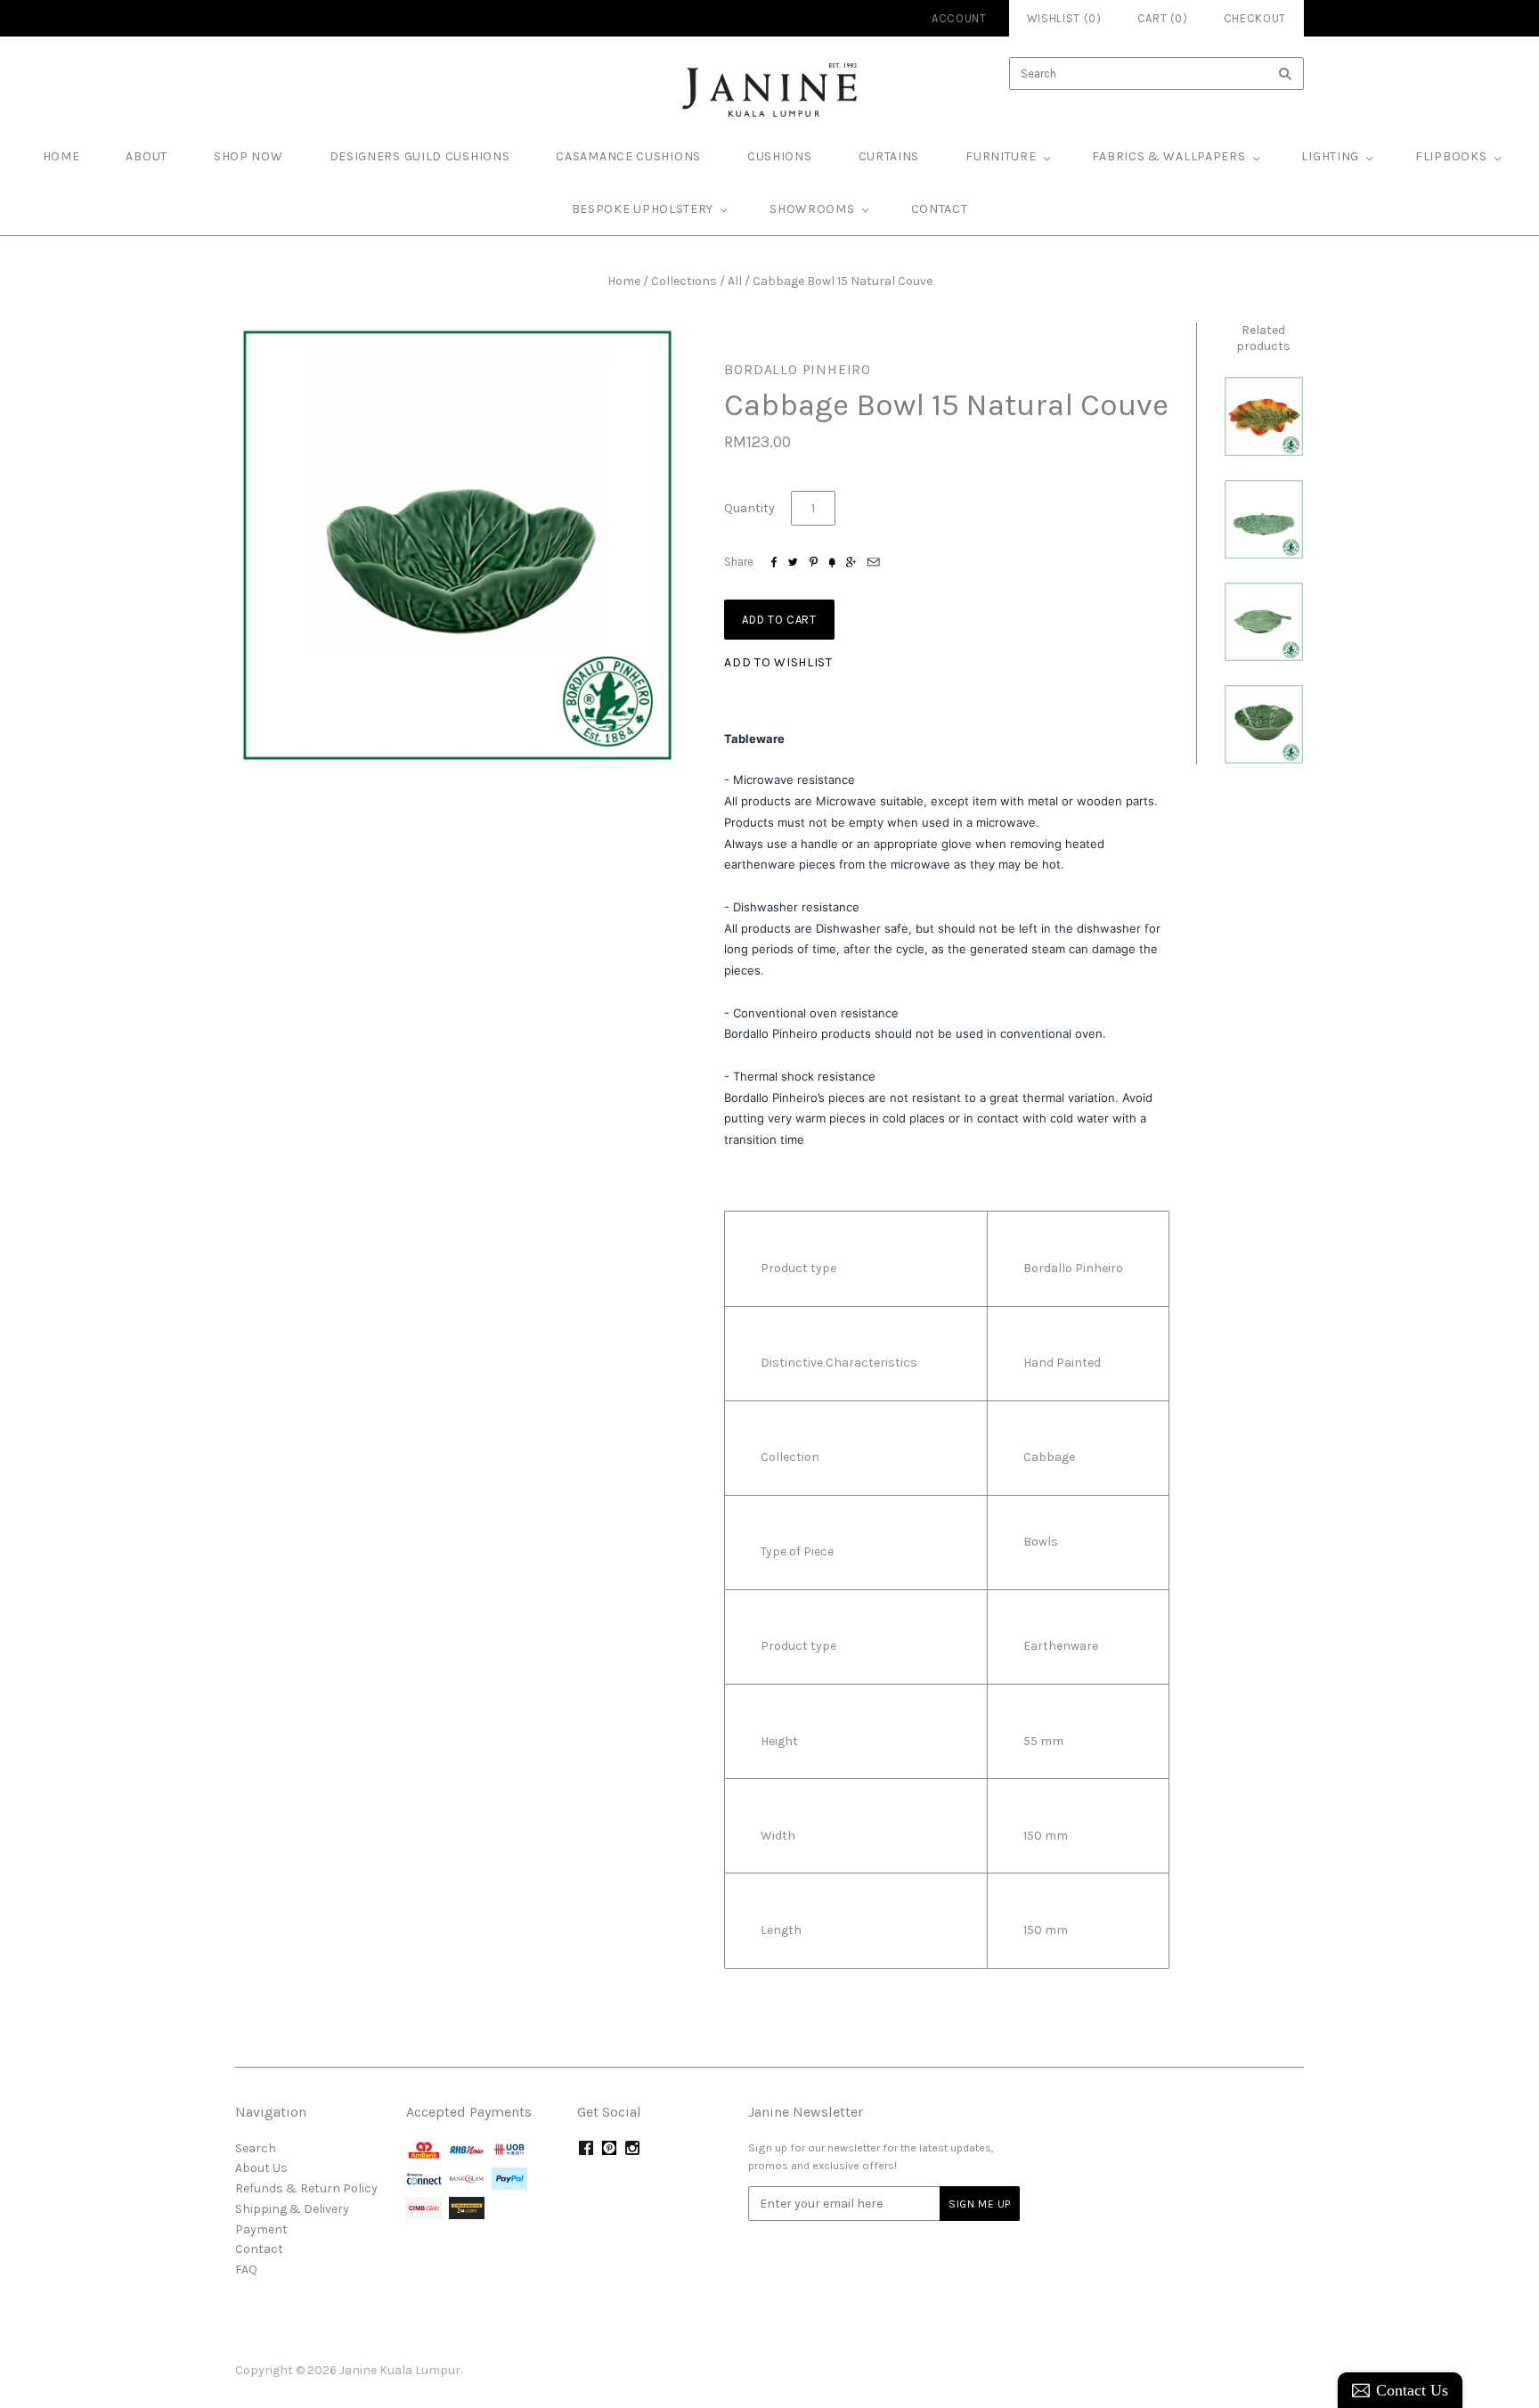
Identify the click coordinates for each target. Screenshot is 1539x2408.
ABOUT (147, 156)
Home (624, 281)
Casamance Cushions (628, 156)
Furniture (1001, 156)
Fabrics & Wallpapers (1168, 156)
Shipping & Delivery (292, 2209)
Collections (684, 281)
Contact (940, 209)
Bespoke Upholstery (643, 209)
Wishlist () (1064, 18)
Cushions (780, 156)
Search (256, 2148)
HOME (61, 156)
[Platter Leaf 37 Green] (1264, 622)
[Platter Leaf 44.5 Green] (1264, 519)
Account (959, 18)
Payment (261, 2229)
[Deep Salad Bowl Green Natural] (1264, 724)
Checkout (1255, 18)
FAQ (246, 2269)
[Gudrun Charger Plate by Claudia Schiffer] (1264, 416)
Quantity (749, 508)
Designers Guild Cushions (420, 156)
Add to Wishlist (778, 662)
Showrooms (812, 209)
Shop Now (248, 156)
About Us (261, 2168)
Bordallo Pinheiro (798, 369)
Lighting (1330, 156)
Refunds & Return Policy (306, 2188)
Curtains (889, 156)
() (1163, 18)
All (735, 281)
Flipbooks (1451, 156)
